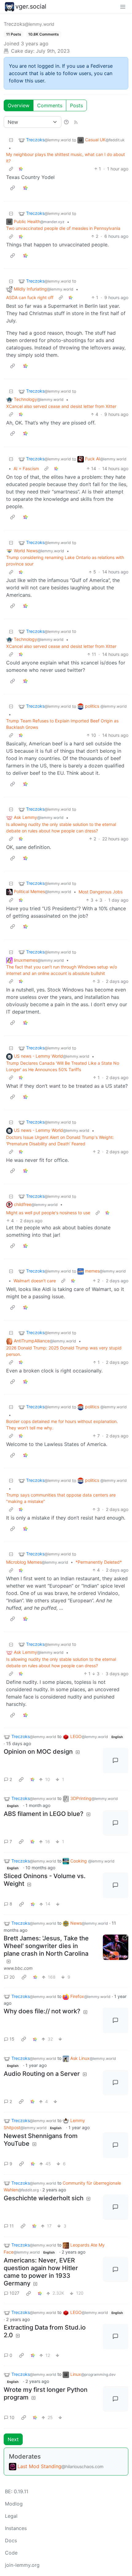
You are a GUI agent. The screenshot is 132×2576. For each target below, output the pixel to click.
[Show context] (11, 169)
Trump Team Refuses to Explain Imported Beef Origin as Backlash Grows (62, 724)
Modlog (14, 2504)
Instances (16, 2528)
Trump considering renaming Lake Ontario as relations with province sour (65, 561)
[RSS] (76, 122)
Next (13, 2439)
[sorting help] (66, 122)
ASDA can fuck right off (30, 297)
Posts (76, 105)
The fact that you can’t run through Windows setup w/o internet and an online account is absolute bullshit (62, 970)
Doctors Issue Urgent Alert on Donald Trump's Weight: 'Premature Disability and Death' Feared (60, 1140)
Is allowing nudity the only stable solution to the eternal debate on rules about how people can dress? (61, 828)
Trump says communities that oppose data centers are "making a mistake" (61, 1498)
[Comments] (116, 1761)
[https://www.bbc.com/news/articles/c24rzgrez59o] (116, 1947)
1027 (14, 2293)
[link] (21, 169)
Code (11, 2553)
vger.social (31, 6)
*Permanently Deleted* (99, 1562)
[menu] (123, 6)
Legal (11, 2516)
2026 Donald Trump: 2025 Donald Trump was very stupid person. (64, 1351)
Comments (50, 105)
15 (12, 2039)
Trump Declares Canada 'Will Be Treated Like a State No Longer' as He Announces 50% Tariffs (63, 1066)
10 (12, 2417)
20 (12, 1977)
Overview (19, 105)
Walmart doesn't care (35, 1281)
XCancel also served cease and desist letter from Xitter (61, 406)
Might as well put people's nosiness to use (48, 1213)
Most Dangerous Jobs (101, 892)
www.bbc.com (18, 1968)
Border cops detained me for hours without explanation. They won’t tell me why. (62, 1425)
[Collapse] (11, 140)
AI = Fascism (26, 468)
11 (12, 2226)
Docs (11, 2540)
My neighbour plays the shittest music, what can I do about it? (66, 158)
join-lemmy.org (22, 2565)
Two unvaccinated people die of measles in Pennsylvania (63, 228)
